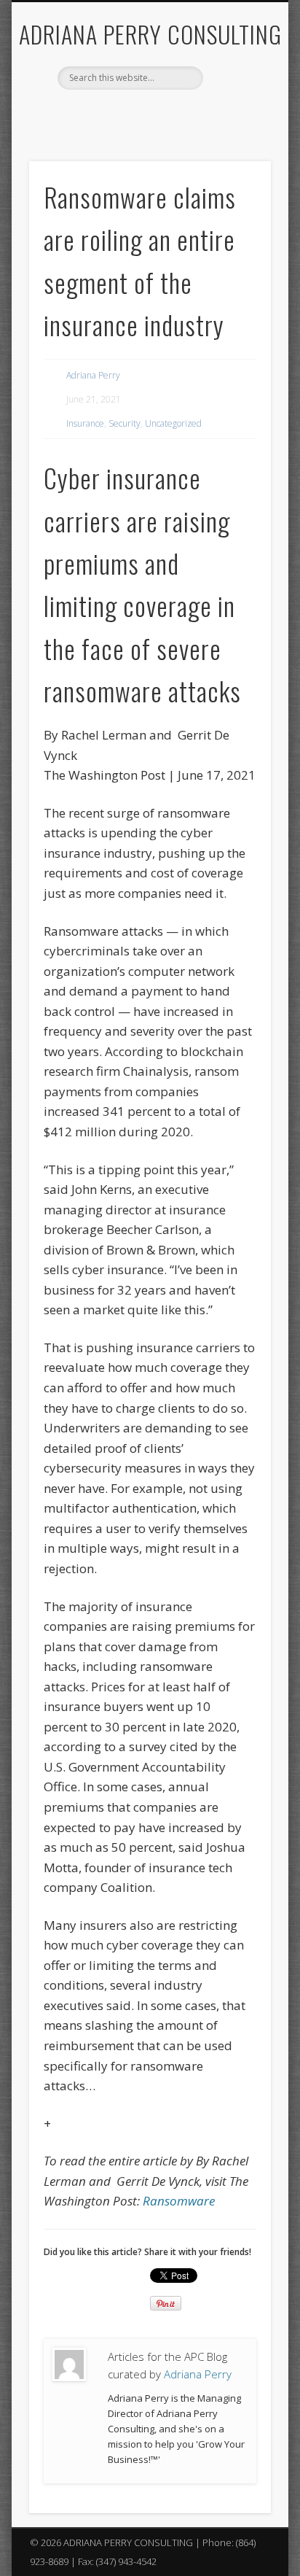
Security (125, 423)
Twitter (148, 115)
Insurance (85, 423)
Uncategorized (173, 423)
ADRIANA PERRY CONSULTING (150, 34)
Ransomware (179, 2201)
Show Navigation (235, 131)
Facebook (118, 115)
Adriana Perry (93, 375)
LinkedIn (178, 115)
